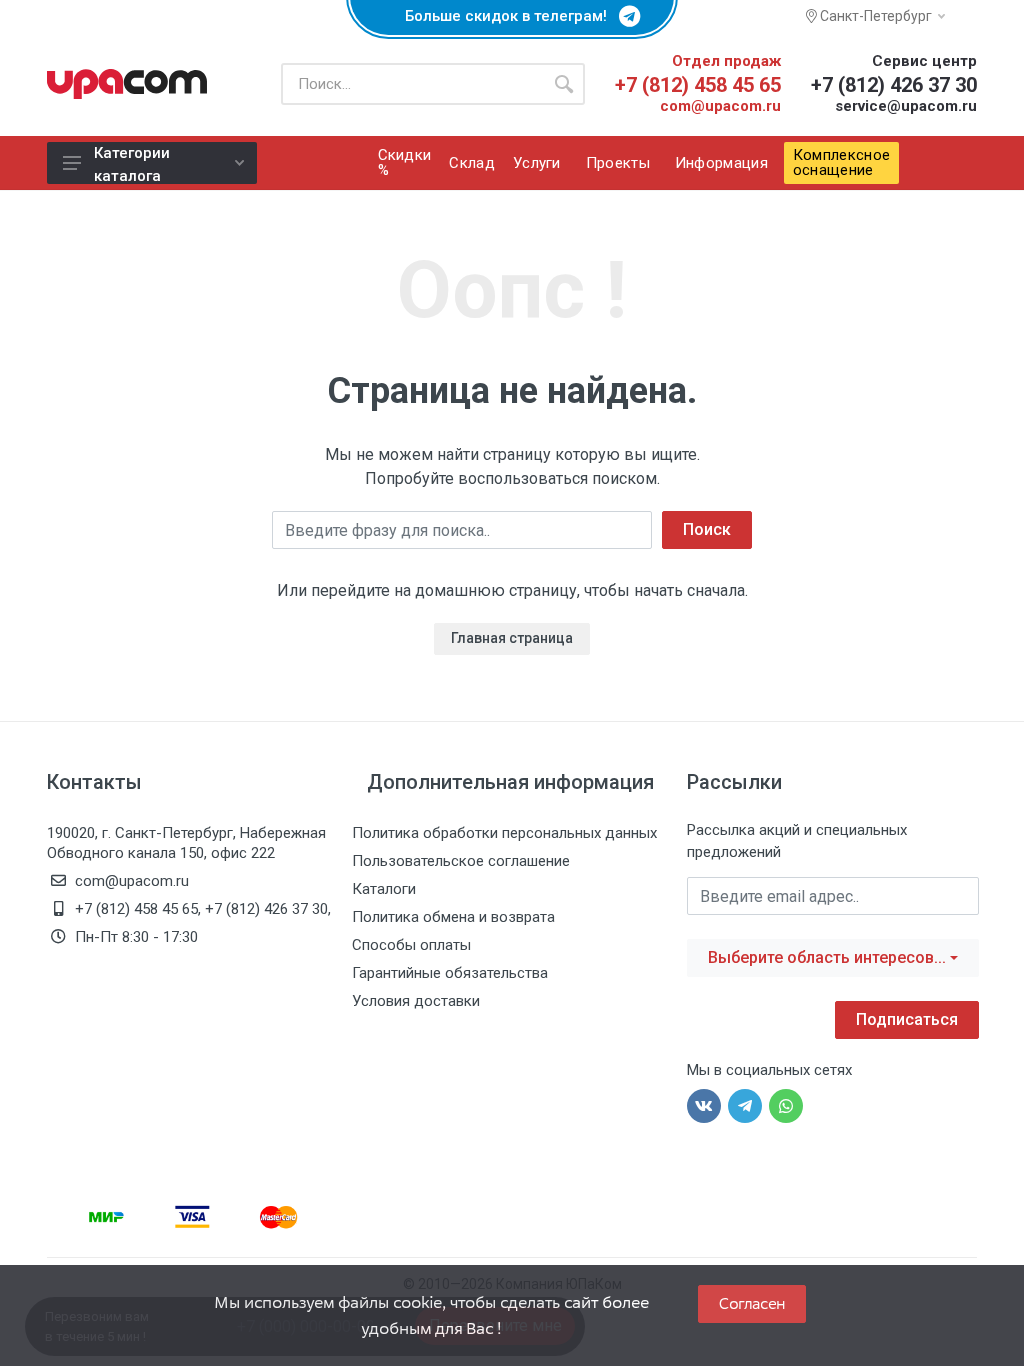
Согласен (752, 1303)
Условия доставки (416, 1001)
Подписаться (907, 1019)
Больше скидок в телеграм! (512, 16)
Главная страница (512, 638)
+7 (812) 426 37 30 (894, 85)
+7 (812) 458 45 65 (698, 85)
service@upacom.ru (906, 106)
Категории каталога (132, 164)
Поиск (707, 529)
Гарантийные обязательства (450, 973)
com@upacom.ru (720, 106)
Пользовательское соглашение (461, 861)
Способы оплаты (411, 945)
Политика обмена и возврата (453, 917)
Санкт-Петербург (874, 16)
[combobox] (833, 958)
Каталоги (384, 889)
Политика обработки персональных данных (504, 833)
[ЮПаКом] (127, 84)
